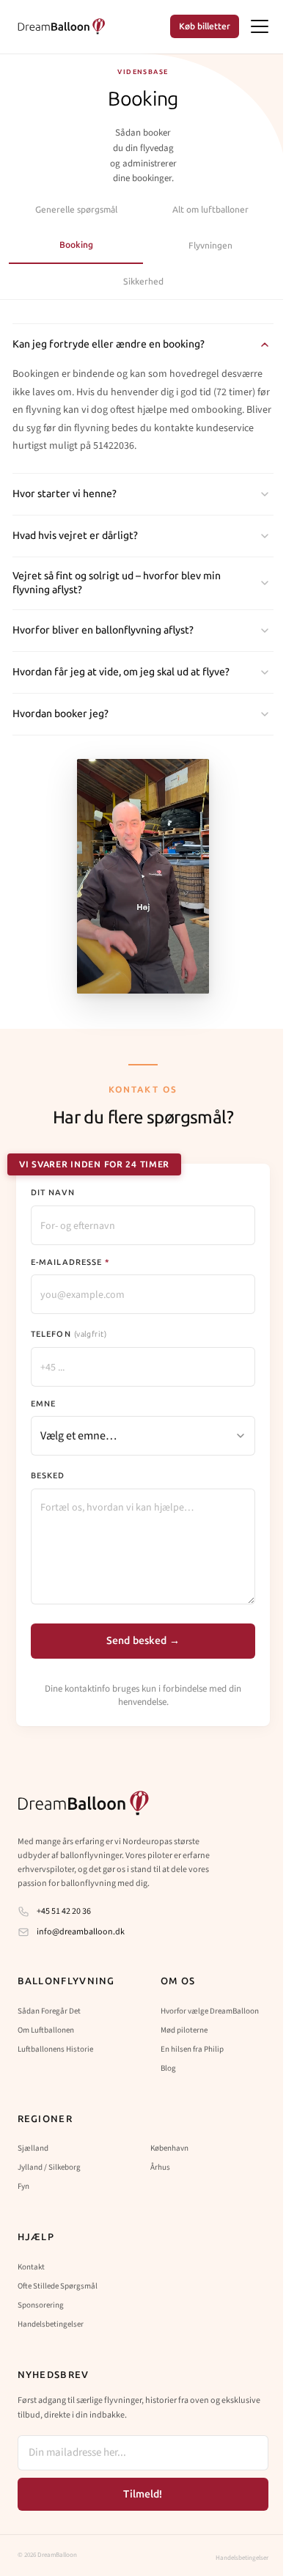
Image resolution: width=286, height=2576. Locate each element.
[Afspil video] (143, 876)
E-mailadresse (70, 1262)
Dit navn (53, 1193)
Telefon (69, 1334)
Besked (48, 1476)
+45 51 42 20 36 (62, 1911)
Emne (43, 1404)
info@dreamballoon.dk (78, 1932)
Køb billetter (205, 26)
